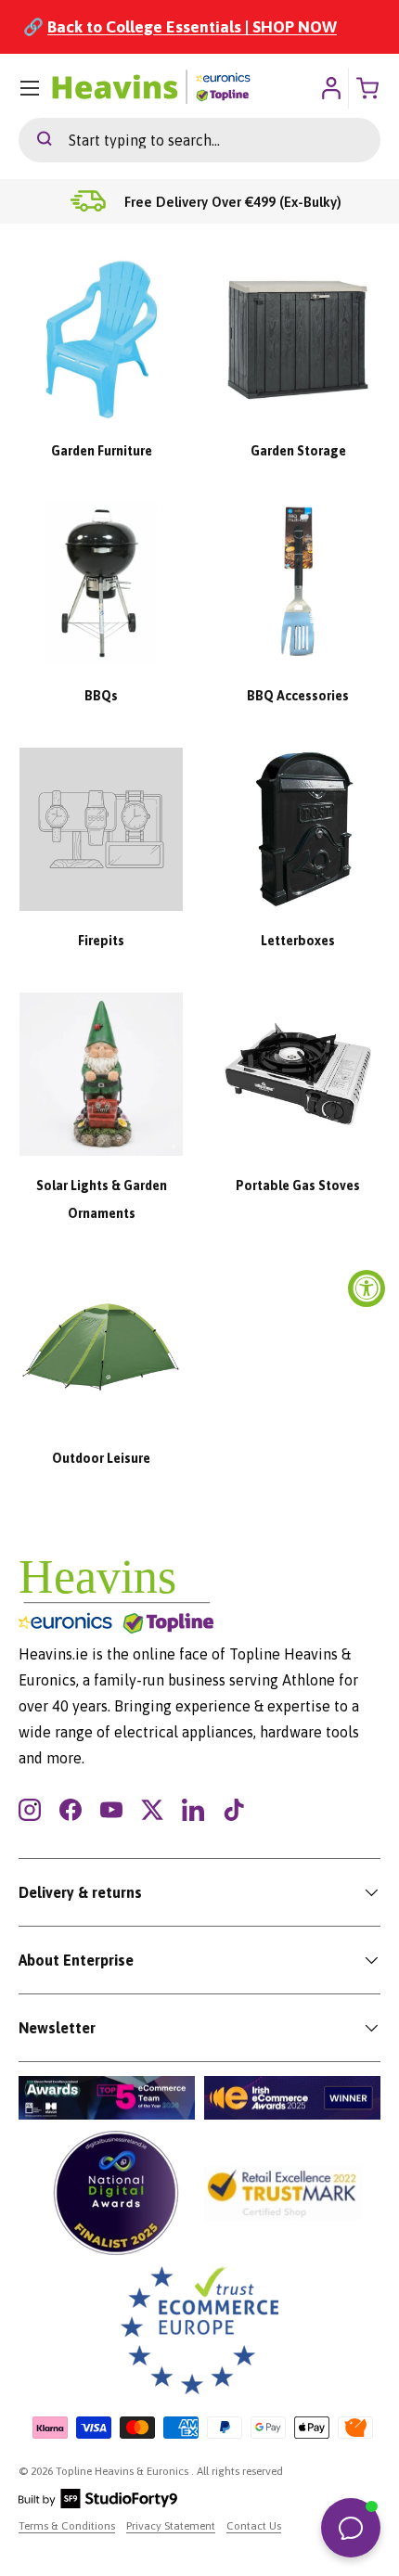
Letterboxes (298, 941)
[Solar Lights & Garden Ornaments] (101, 1074)
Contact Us (254, 2526)
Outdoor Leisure (101, 1458)
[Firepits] (101, 829)
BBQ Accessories (298, 696)
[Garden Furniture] (101, 340)
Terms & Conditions (67, 2526)
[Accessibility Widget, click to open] (367, 1288)
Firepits (101, 941)
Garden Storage (298, 451)
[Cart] (369, 88)
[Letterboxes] (298, 829)
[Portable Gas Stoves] (298, 1074)
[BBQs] (101, 584)
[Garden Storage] (298, 340)
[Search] (35, 140)
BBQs (101, 696)
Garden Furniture (102, 451)
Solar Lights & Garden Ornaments (102, 1199)
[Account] (331, 88)
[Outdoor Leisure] (101, 1347)
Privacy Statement (171, 2526)
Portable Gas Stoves (298, 1185)
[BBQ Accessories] (298, 584)
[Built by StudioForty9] (98, 2505)
